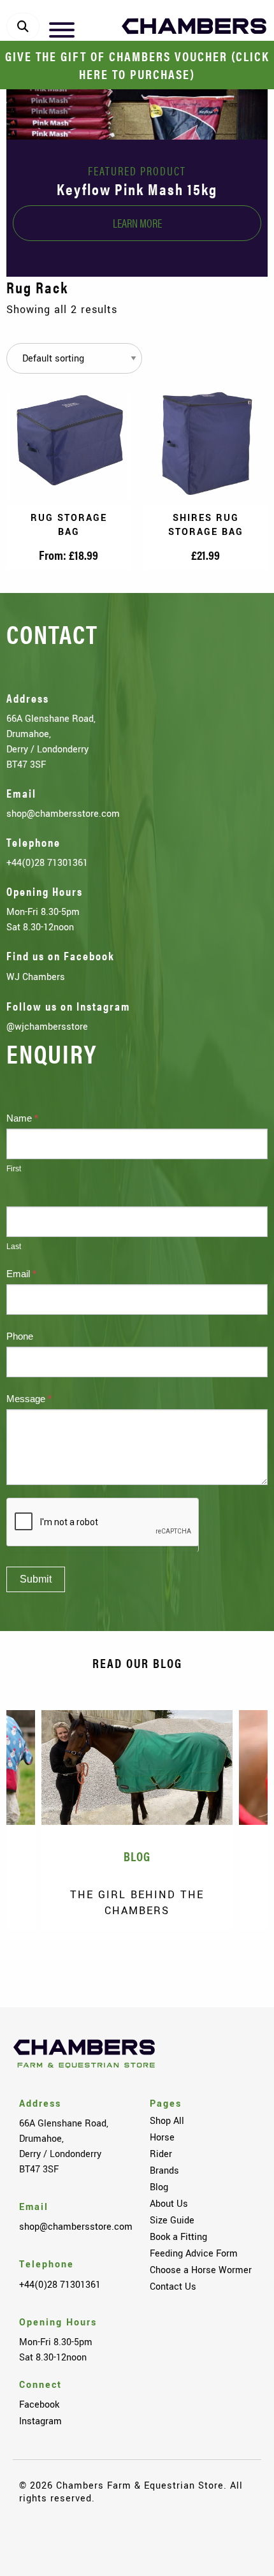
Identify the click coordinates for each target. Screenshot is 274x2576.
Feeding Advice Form (194, 2253)
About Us (169, 2204)
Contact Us (173, 2287)
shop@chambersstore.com (63, 814)
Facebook (39, 2404)
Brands (164, 2170)
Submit (36, 1579)
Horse (162, 2137)
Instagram (40, 2421)
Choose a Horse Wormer (201, 2270)
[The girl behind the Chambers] (137, 1767)
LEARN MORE (137, 223)
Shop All (167, 2121)
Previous (35, 1965)
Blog (159, 2187)
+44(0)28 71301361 (47, 863)
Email (21, 1274)
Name (22, 1118)
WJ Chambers (36, 977)
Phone (20, 1336)
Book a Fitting (178, 2237)
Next (239, 1965)
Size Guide (172, 2220)
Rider (161, 2154)
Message (29, 1399)
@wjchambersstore (47, 1027)
